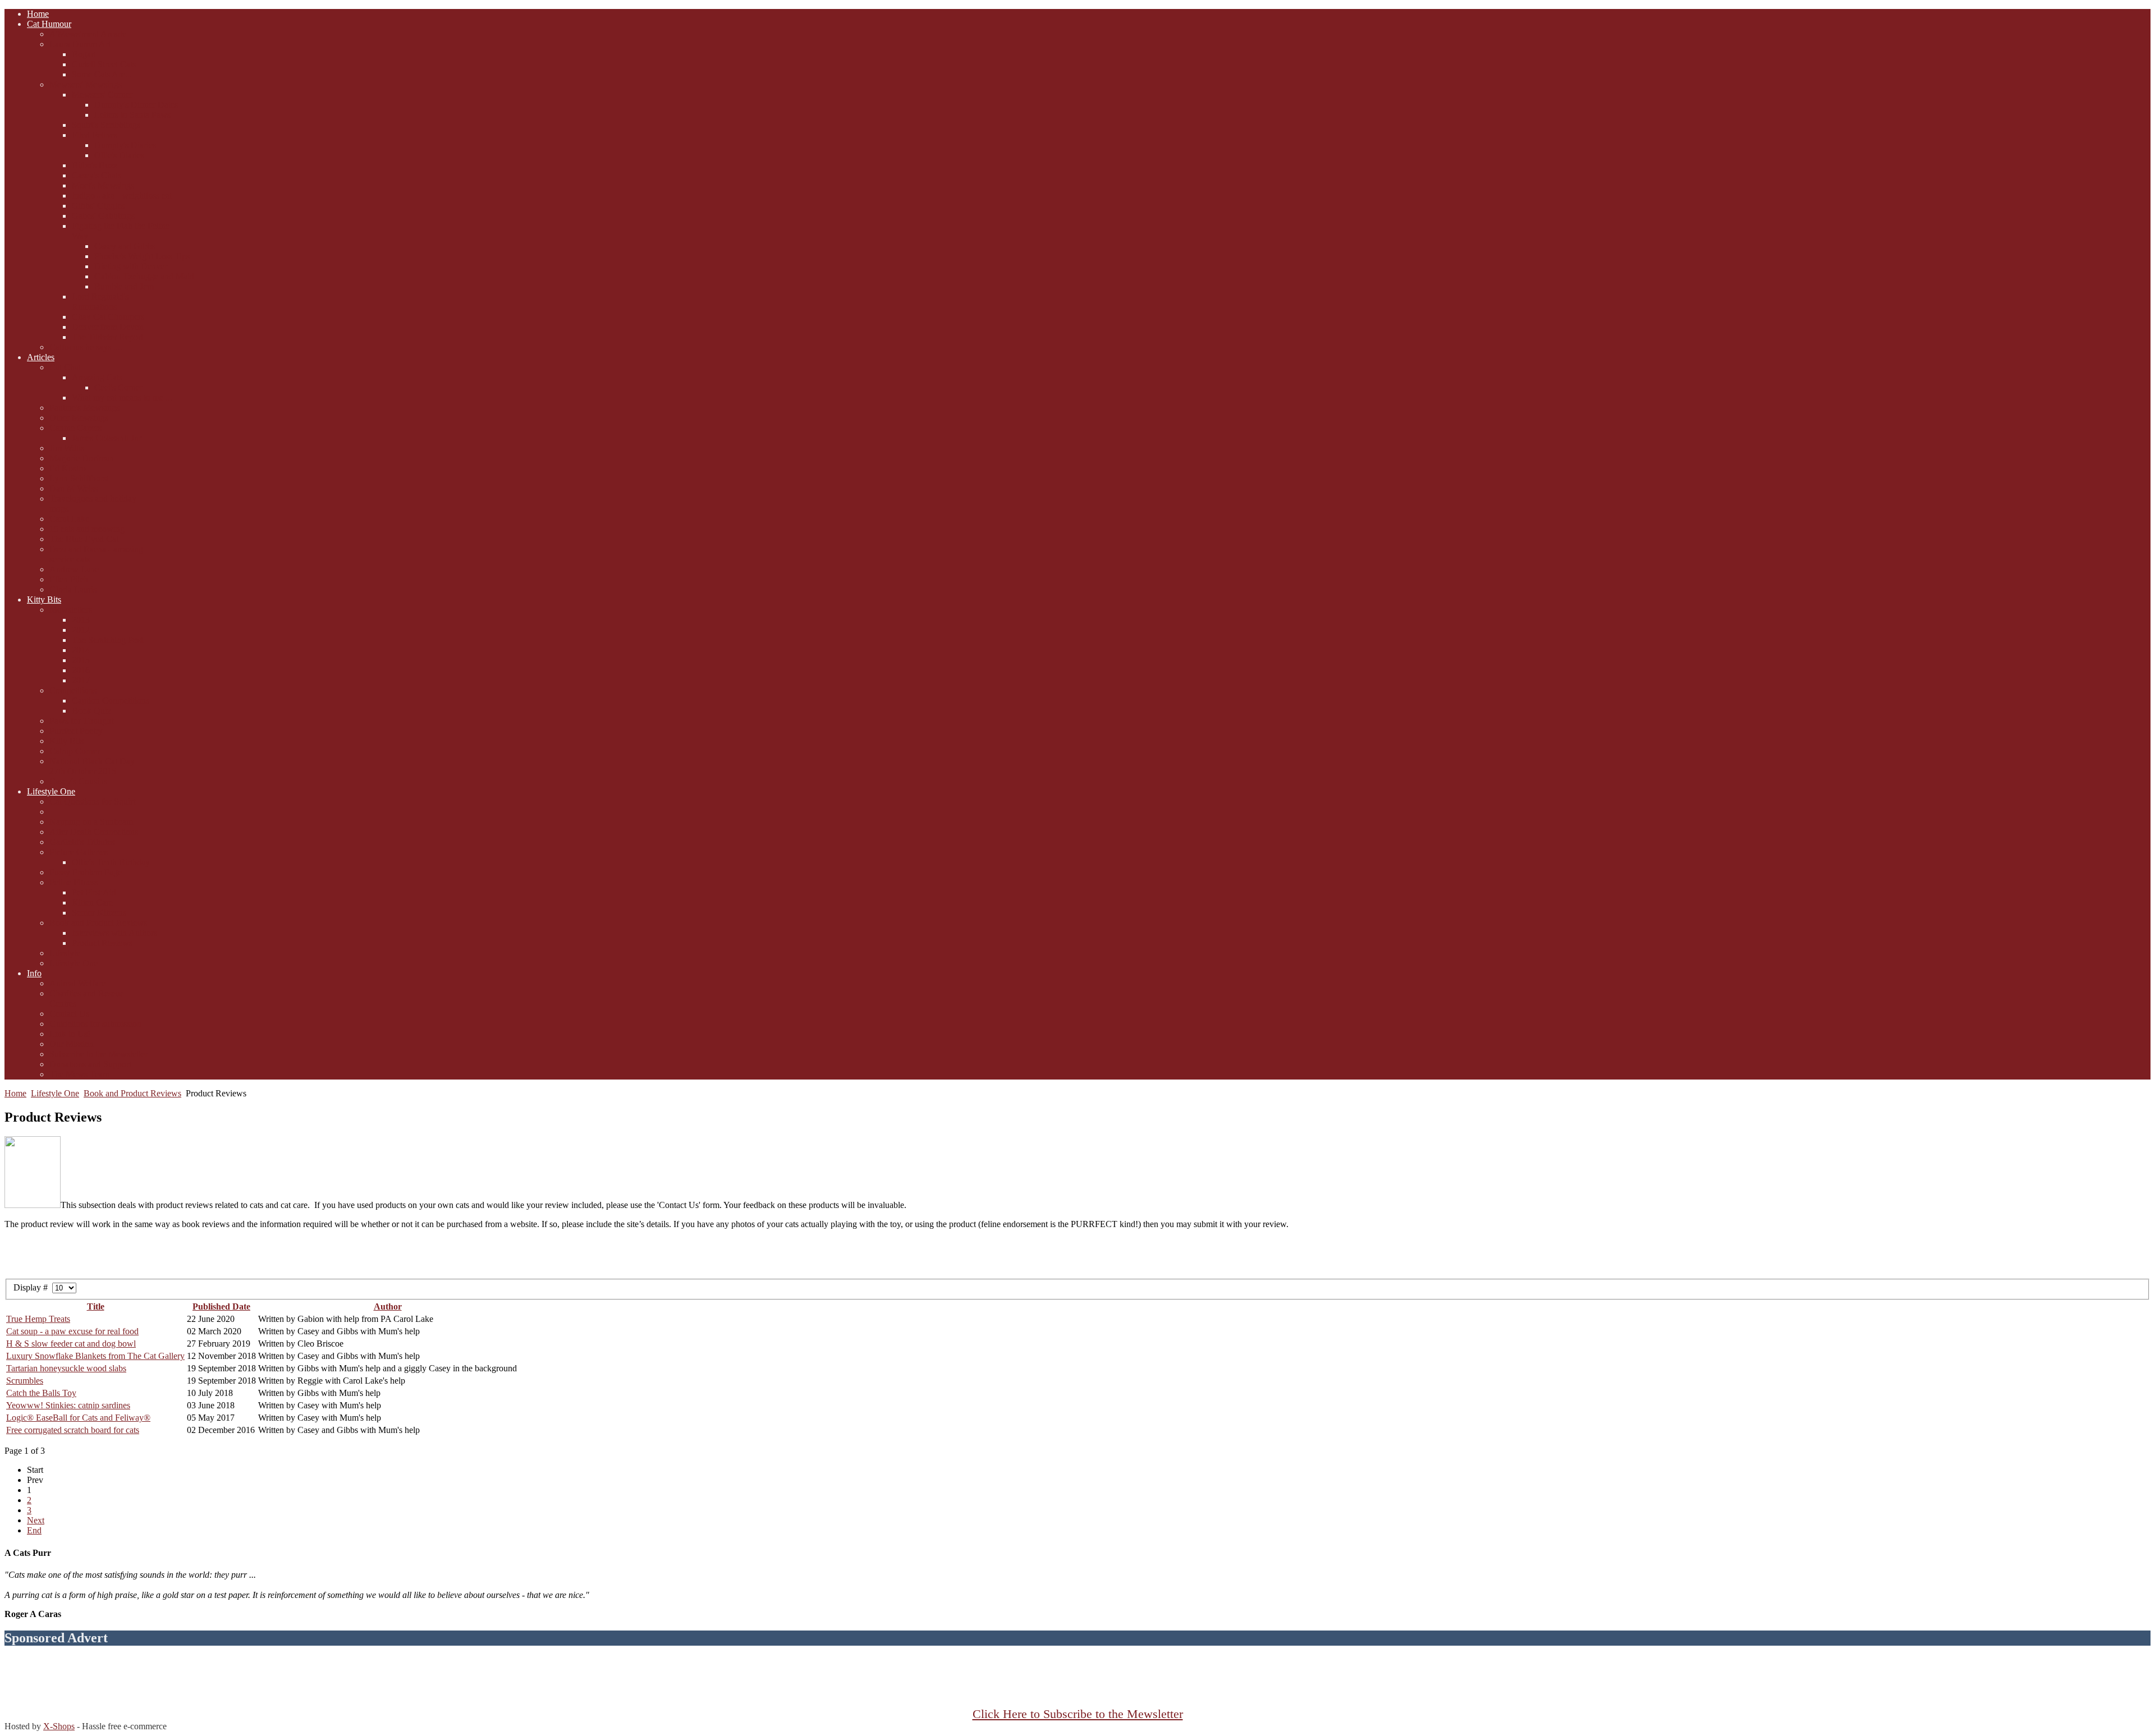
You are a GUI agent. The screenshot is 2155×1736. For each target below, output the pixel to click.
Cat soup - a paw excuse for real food (72, 1331)
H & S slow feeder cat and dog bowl (71, 1344)
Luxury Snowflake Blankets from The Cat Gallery (95, 1356)
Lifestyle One (55, 1093)
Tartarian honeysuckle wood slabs (66, 1368)
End (34, 1530)
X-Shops (59, 1726)
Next (36, 1520)
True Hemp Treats (38, 1319)
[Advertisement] (1077, 1682)
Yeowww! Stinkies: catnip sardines (68, 1405)
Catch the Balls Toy (41, 1393)
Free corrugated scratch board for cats (73, 1430)
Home (15, 1093)
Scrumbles (25, 1381)
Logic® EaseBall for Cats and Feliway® (78, 1418)
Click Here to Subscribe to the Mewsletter (1078, 1714)
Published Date (221, 1306)
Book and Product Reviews (132, 1093)
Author (388, 1306)
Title (96, 1306)
